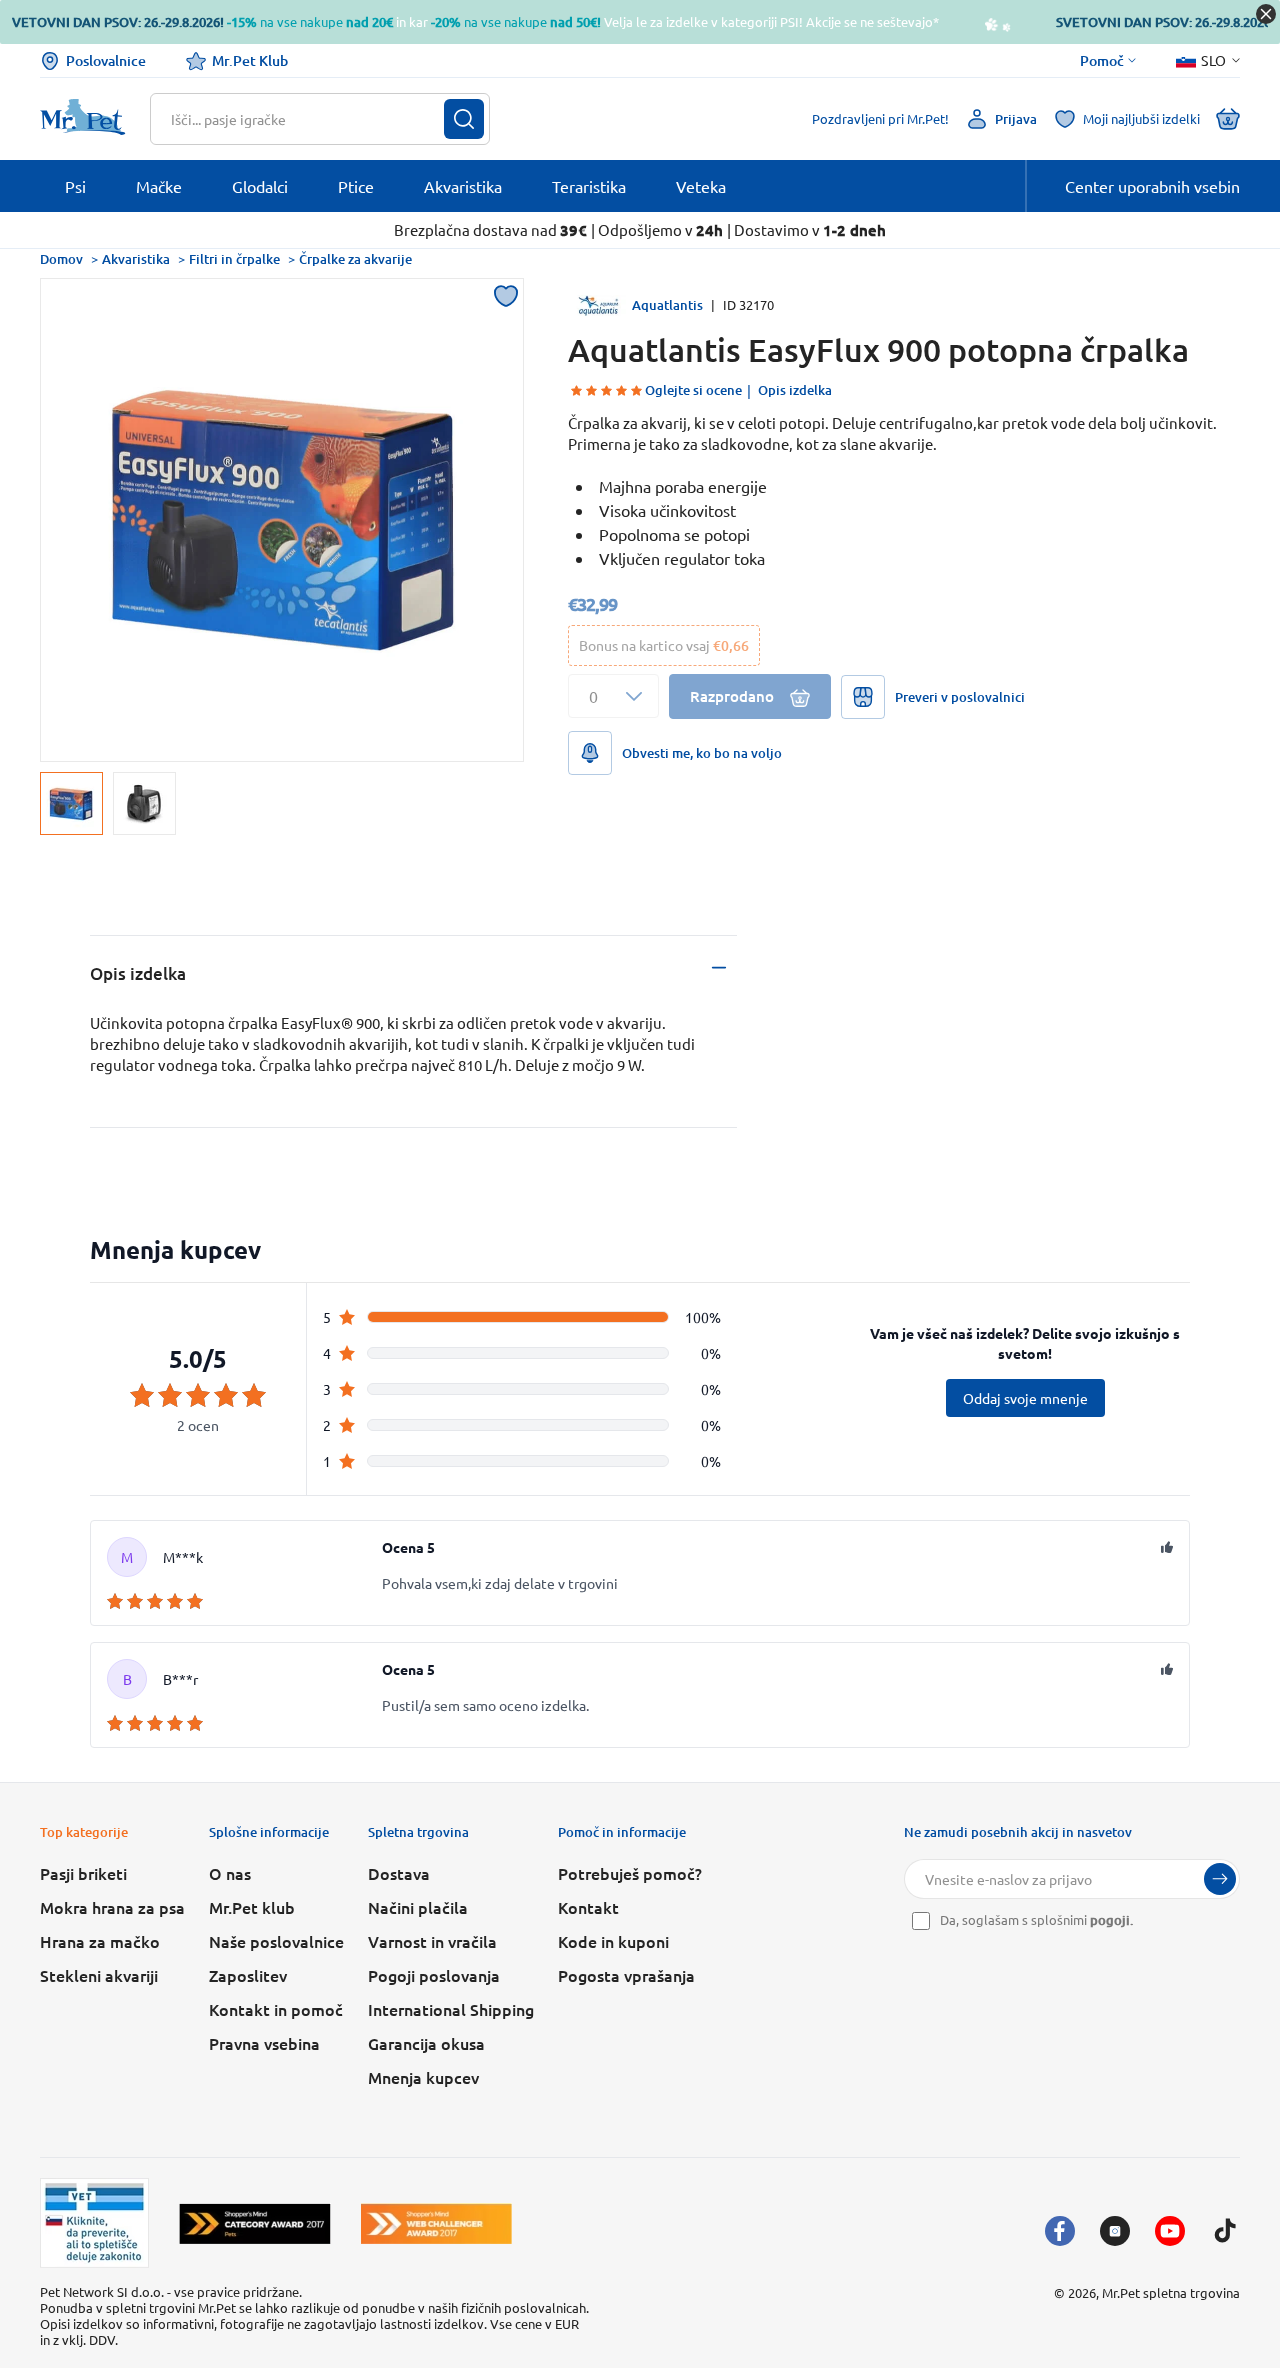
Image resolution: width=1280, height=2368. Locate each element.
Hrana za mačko (100, 1941)
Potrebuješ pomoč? (630, 1873)
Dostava (399, 1873)
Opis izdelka (795, 390)
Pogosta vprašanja (626, 1975)
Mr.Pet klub (252, 1907)
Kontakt (588, 1907)
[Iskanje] (464, 119)
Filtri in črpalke (234, 259)
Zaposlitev (248, 1975)
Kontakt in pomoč (276, 2009)
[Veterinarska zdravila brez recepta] (94, 2223)
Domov (61, 259)
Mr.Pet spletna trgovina (1171, 2292)
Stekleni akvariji (99, 1975)
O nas (230, 1873)
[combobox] (307, 119)
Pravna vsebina (264, 2043)
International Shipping (451, 2009)
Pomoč (1102, 61)
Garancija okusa (426, 2043)
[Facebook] (1060, 2231)
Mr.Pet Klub (250, 60)
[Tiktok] (1225, 2231)
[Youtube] (1170, 2231)
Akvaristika (136, 259)
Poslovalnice (106, 60)
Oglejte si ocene (693, 390)
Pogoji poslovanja (434, 1975)
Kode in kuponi (613, 1941)
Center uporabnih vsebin (1152, 186)
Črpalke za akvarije (355, 259)
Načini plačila (418, 1907)
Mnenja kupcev (423, 2077)
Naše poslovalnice (276, 1941)
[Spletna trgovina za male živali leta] (255, 2223)
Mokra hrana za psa (112, 1907)
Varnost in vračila (432, 1941)
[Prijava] (1220, 1879)
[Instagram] (1115, 2231)
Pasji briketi (83, 1873)
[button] (613, 696)
